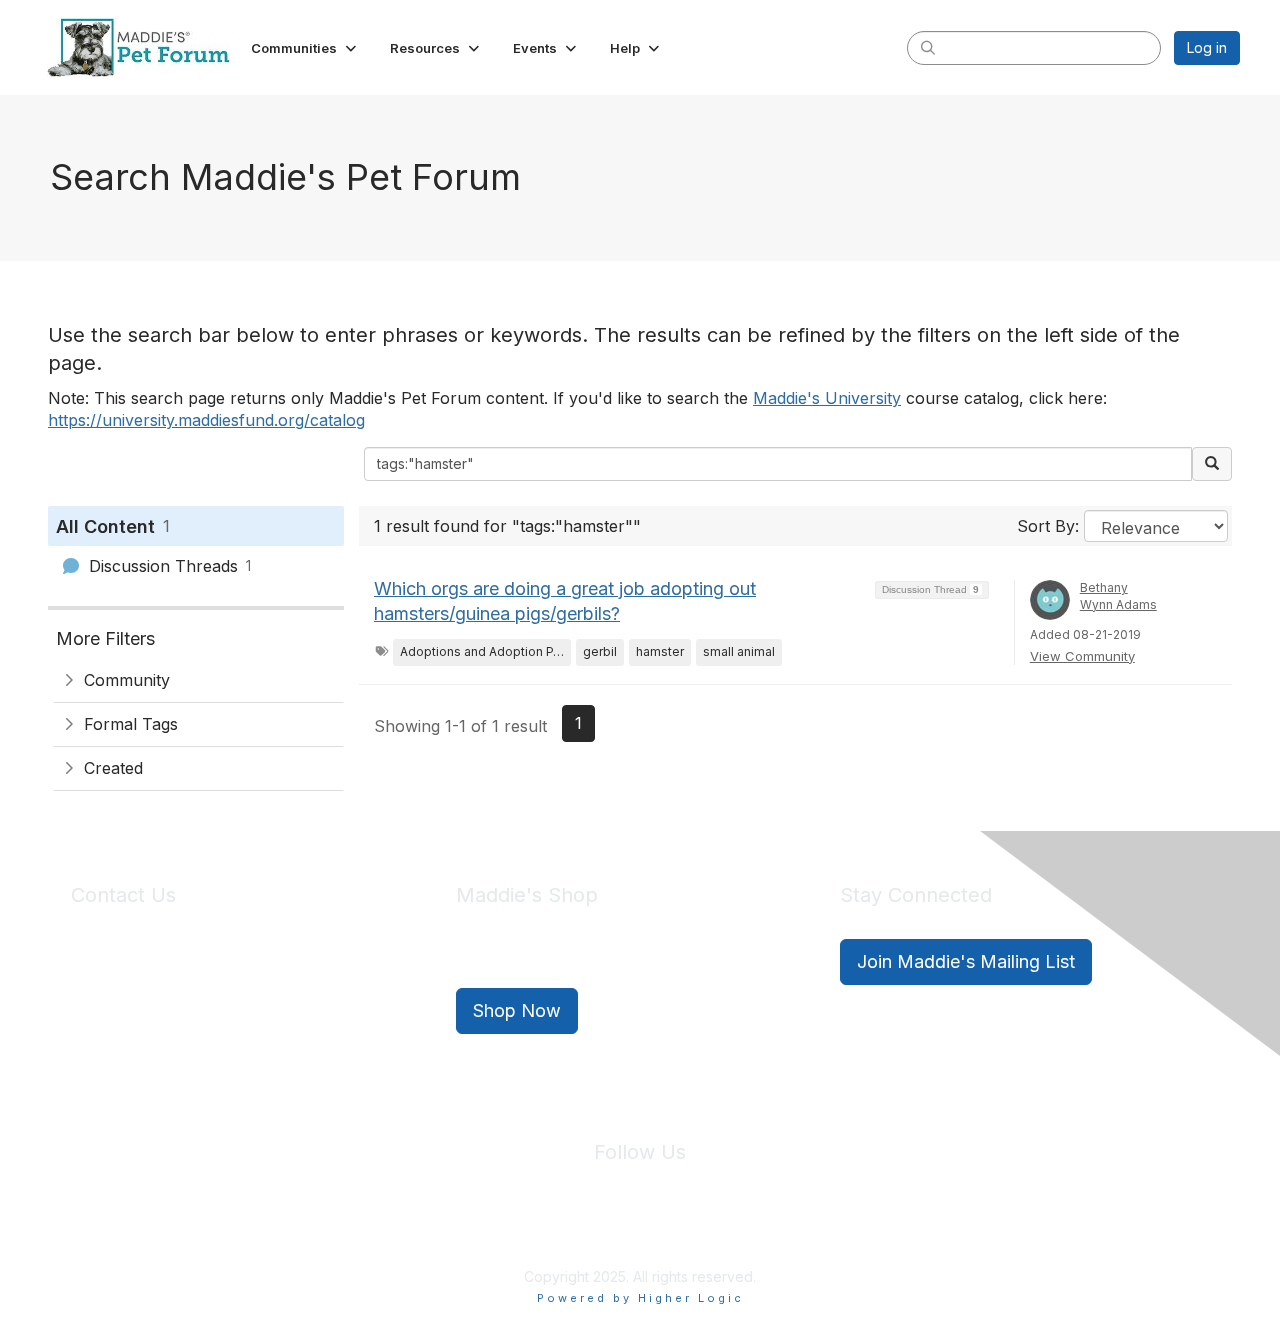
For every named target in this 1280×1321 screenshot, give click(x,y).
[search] (928, 47)
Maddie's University (827, 398)
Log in (1207, 47)
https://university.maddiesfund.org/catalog (206, 420)
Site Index (483, 1230)
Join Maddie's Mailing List (966, 961)
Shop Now (517, 1010)
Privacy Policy (579, 1230)
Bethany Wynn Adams (1118, 596)
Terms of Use (683, 1230)
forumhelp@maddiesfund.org (212, 997)
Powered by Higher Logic (640, 1298)
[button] (305, 48)
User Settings (787, 1230)
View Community (1082, 656)
